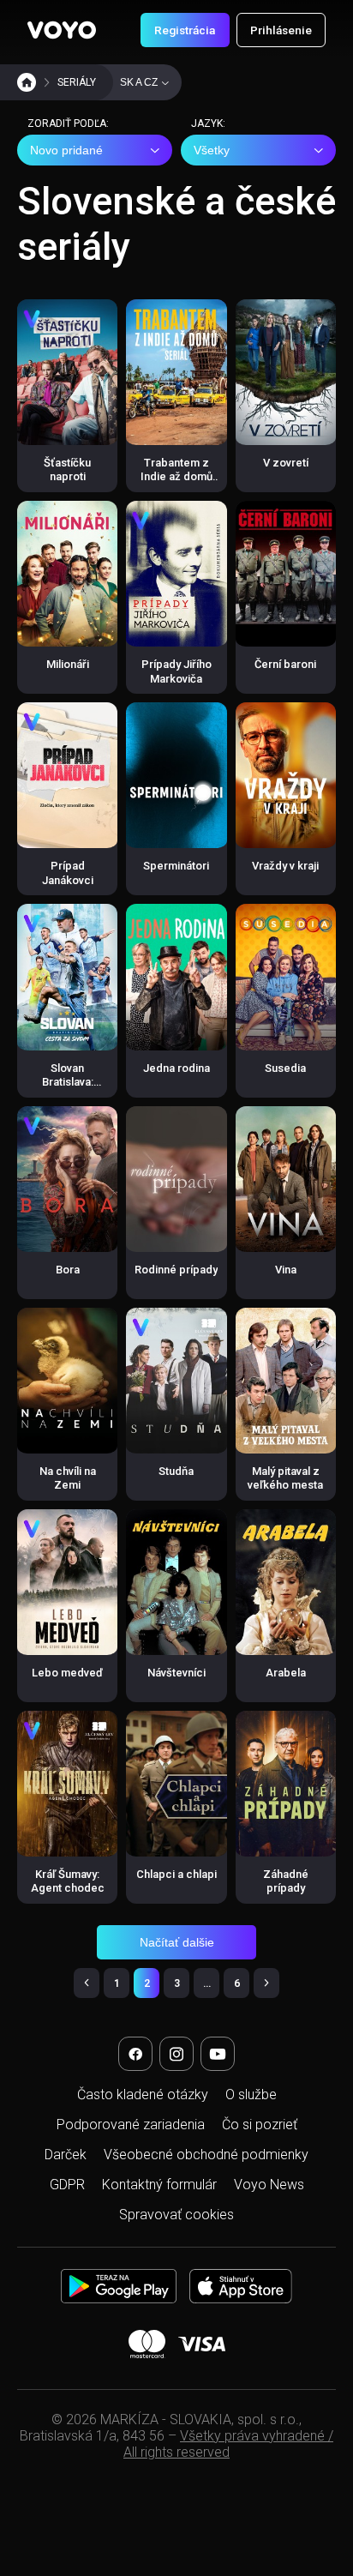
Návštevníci (176, 1673)
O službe (251, 2095)
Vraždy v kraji (285, 866)
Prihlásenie (281, 30)
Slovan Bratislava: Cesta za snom (67, 1082)
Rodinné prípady (176, 1270)
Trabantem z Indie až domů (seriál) (176, 477)
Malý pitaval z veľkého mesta (285, 1478)
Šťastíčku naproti (67, 469)
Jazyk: (208, 123)
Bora (68, 1270)
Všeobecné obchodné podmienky (206, 2155)
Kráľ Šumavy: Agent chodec (68, 1881)
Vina (286, 1270)
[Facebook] (135, 2054)
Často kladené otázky (143, 2095)
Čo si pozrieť (260, 2125)
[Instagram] (176, 2054)
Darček (66, 2155)
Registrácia (185, 30)
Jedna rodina (176, 1068)
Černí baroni (285, 664)
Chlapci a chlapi (176, 1874)
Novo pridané (66, 150)
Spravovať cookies (176, 2215)
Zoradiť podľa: (68, 123)
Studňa (176, 1471)
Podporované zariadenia (131, 2125)
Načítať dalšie (177, 1942)
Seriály (77, 82)
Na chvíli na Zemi (68, 1478)
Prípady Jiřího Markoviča (176, 671)
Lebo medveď (67, 1673)
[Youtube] (218, 2054)
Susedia (285, 1068)
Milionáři (68, 664)
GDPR (67, 2185)
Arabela (286, 1673)
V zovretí (286, 463)
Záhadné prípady (286, 1881)
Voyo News (269, 2185)
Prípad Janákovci (68, 873)
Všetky (212, 150)
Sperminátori (176, 866)
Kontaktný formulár (159, 2185)
